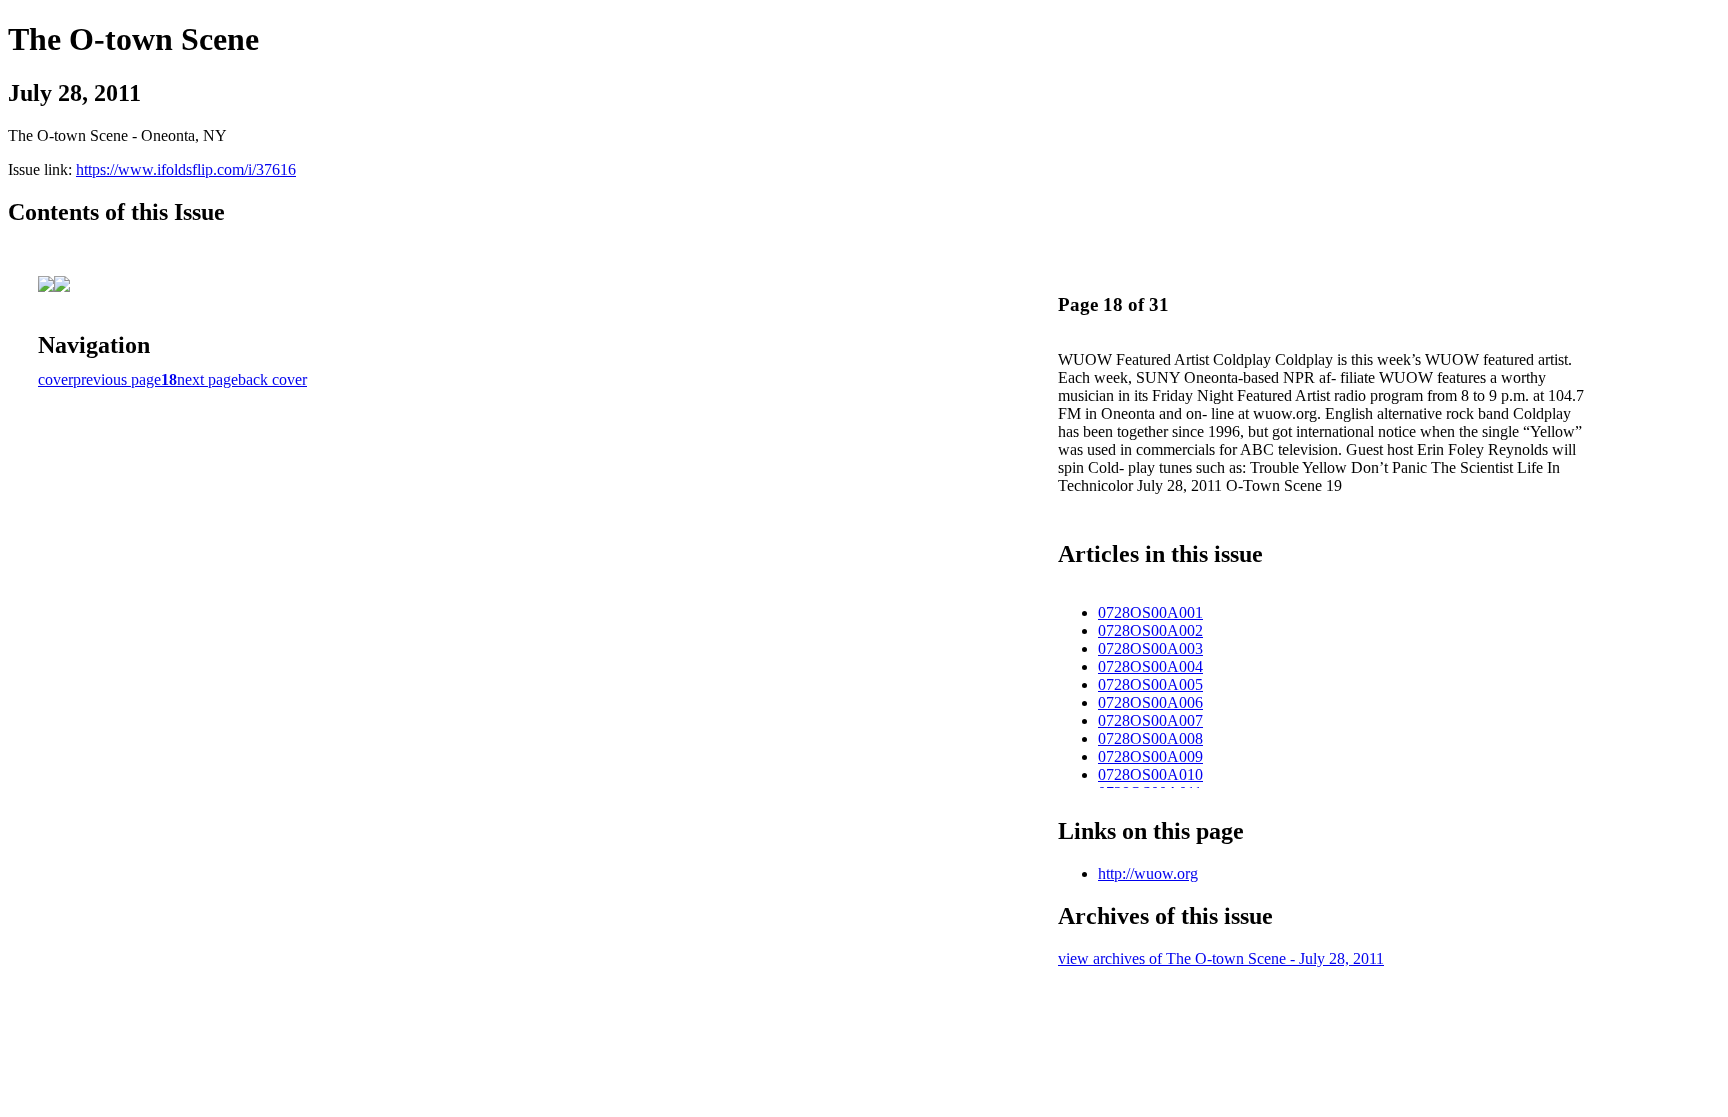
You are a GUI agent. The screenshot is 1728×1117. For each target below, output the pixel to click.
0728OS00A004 (1150, 666)
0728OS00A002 (1150, 630)
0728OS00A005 (1150, 684)
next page (207, 379)
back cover (272, 379)
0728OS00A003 (1150, 648)
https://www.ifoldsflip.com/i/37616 (186, 169)
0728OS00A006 (1150, 702)
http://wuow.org (1148, 873)
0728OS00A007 (1150, 720)
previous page (117, 379)
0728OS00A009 (1150, 756)
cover (55, 379)
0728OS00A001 (1150, 612)
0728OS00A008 (1150, 738)
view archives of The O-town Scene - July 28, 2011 (1221, 958)
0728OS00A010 (1150, 774)
